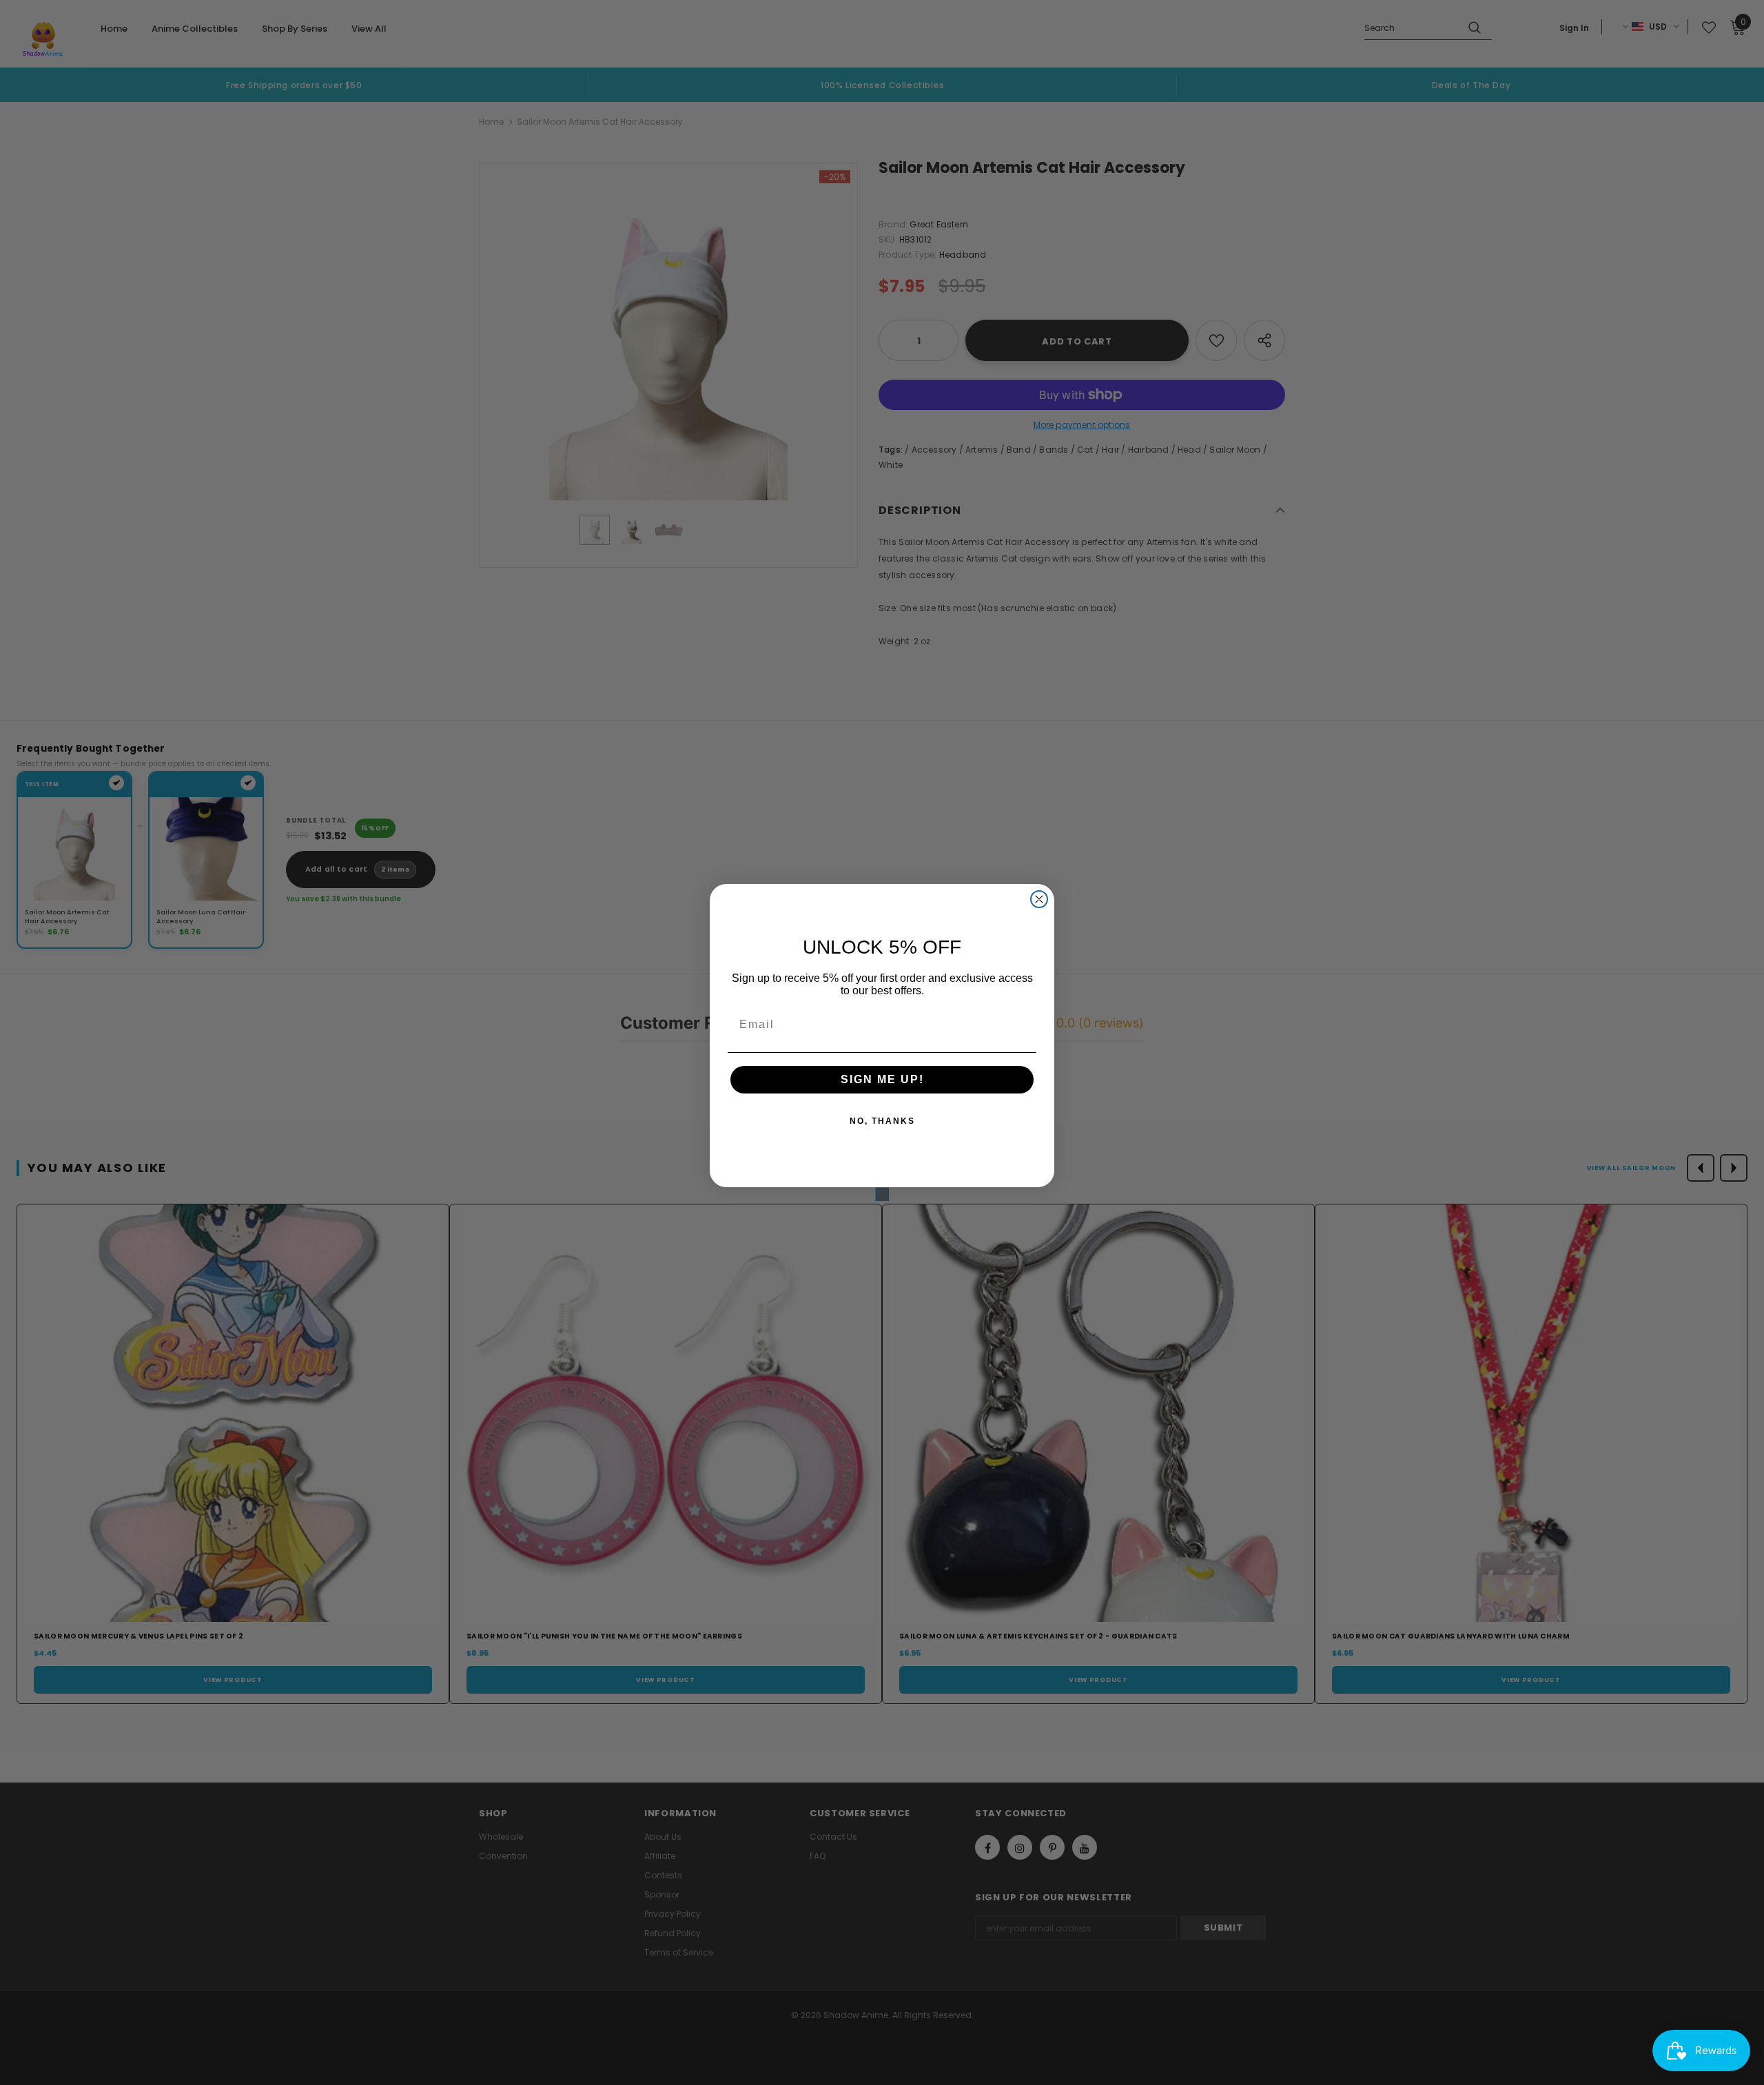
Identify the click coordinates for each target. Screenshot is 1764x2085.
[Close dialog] (1039, 899)
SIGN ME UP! (882, 1079)
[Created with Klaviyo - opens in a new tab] (882, 1194)
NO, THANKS (882, 1121)
